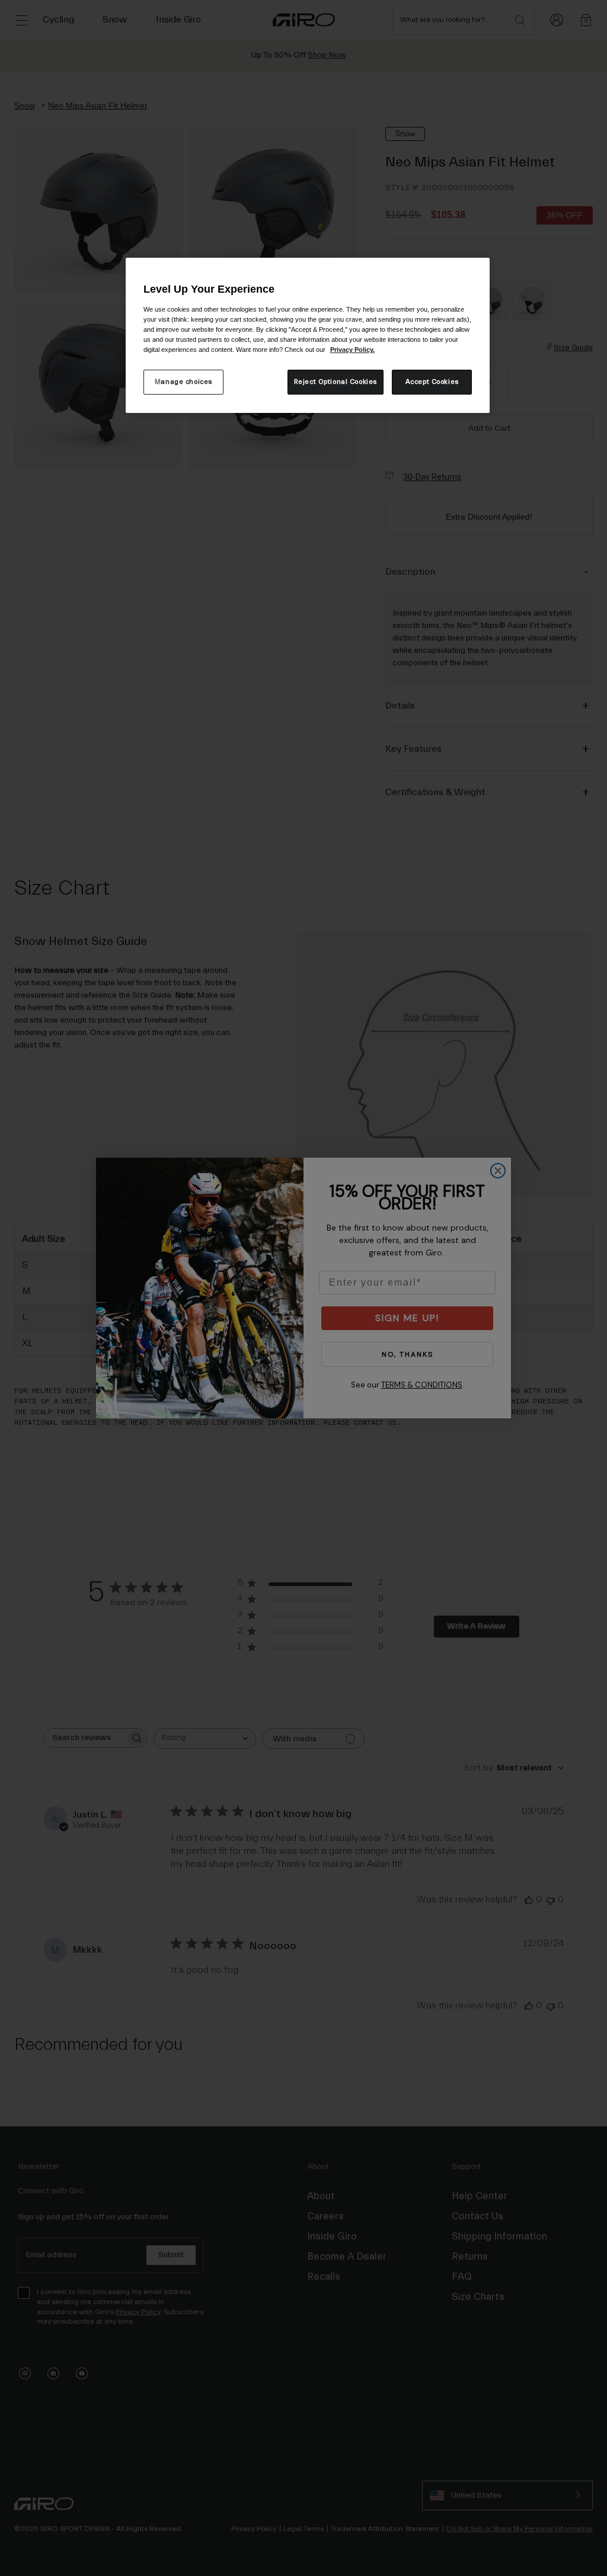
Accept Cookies (432, 382)
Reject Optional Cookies (336, 382)
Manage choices (183, 382)
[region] (308, 335)
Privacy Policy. (352, 350)
